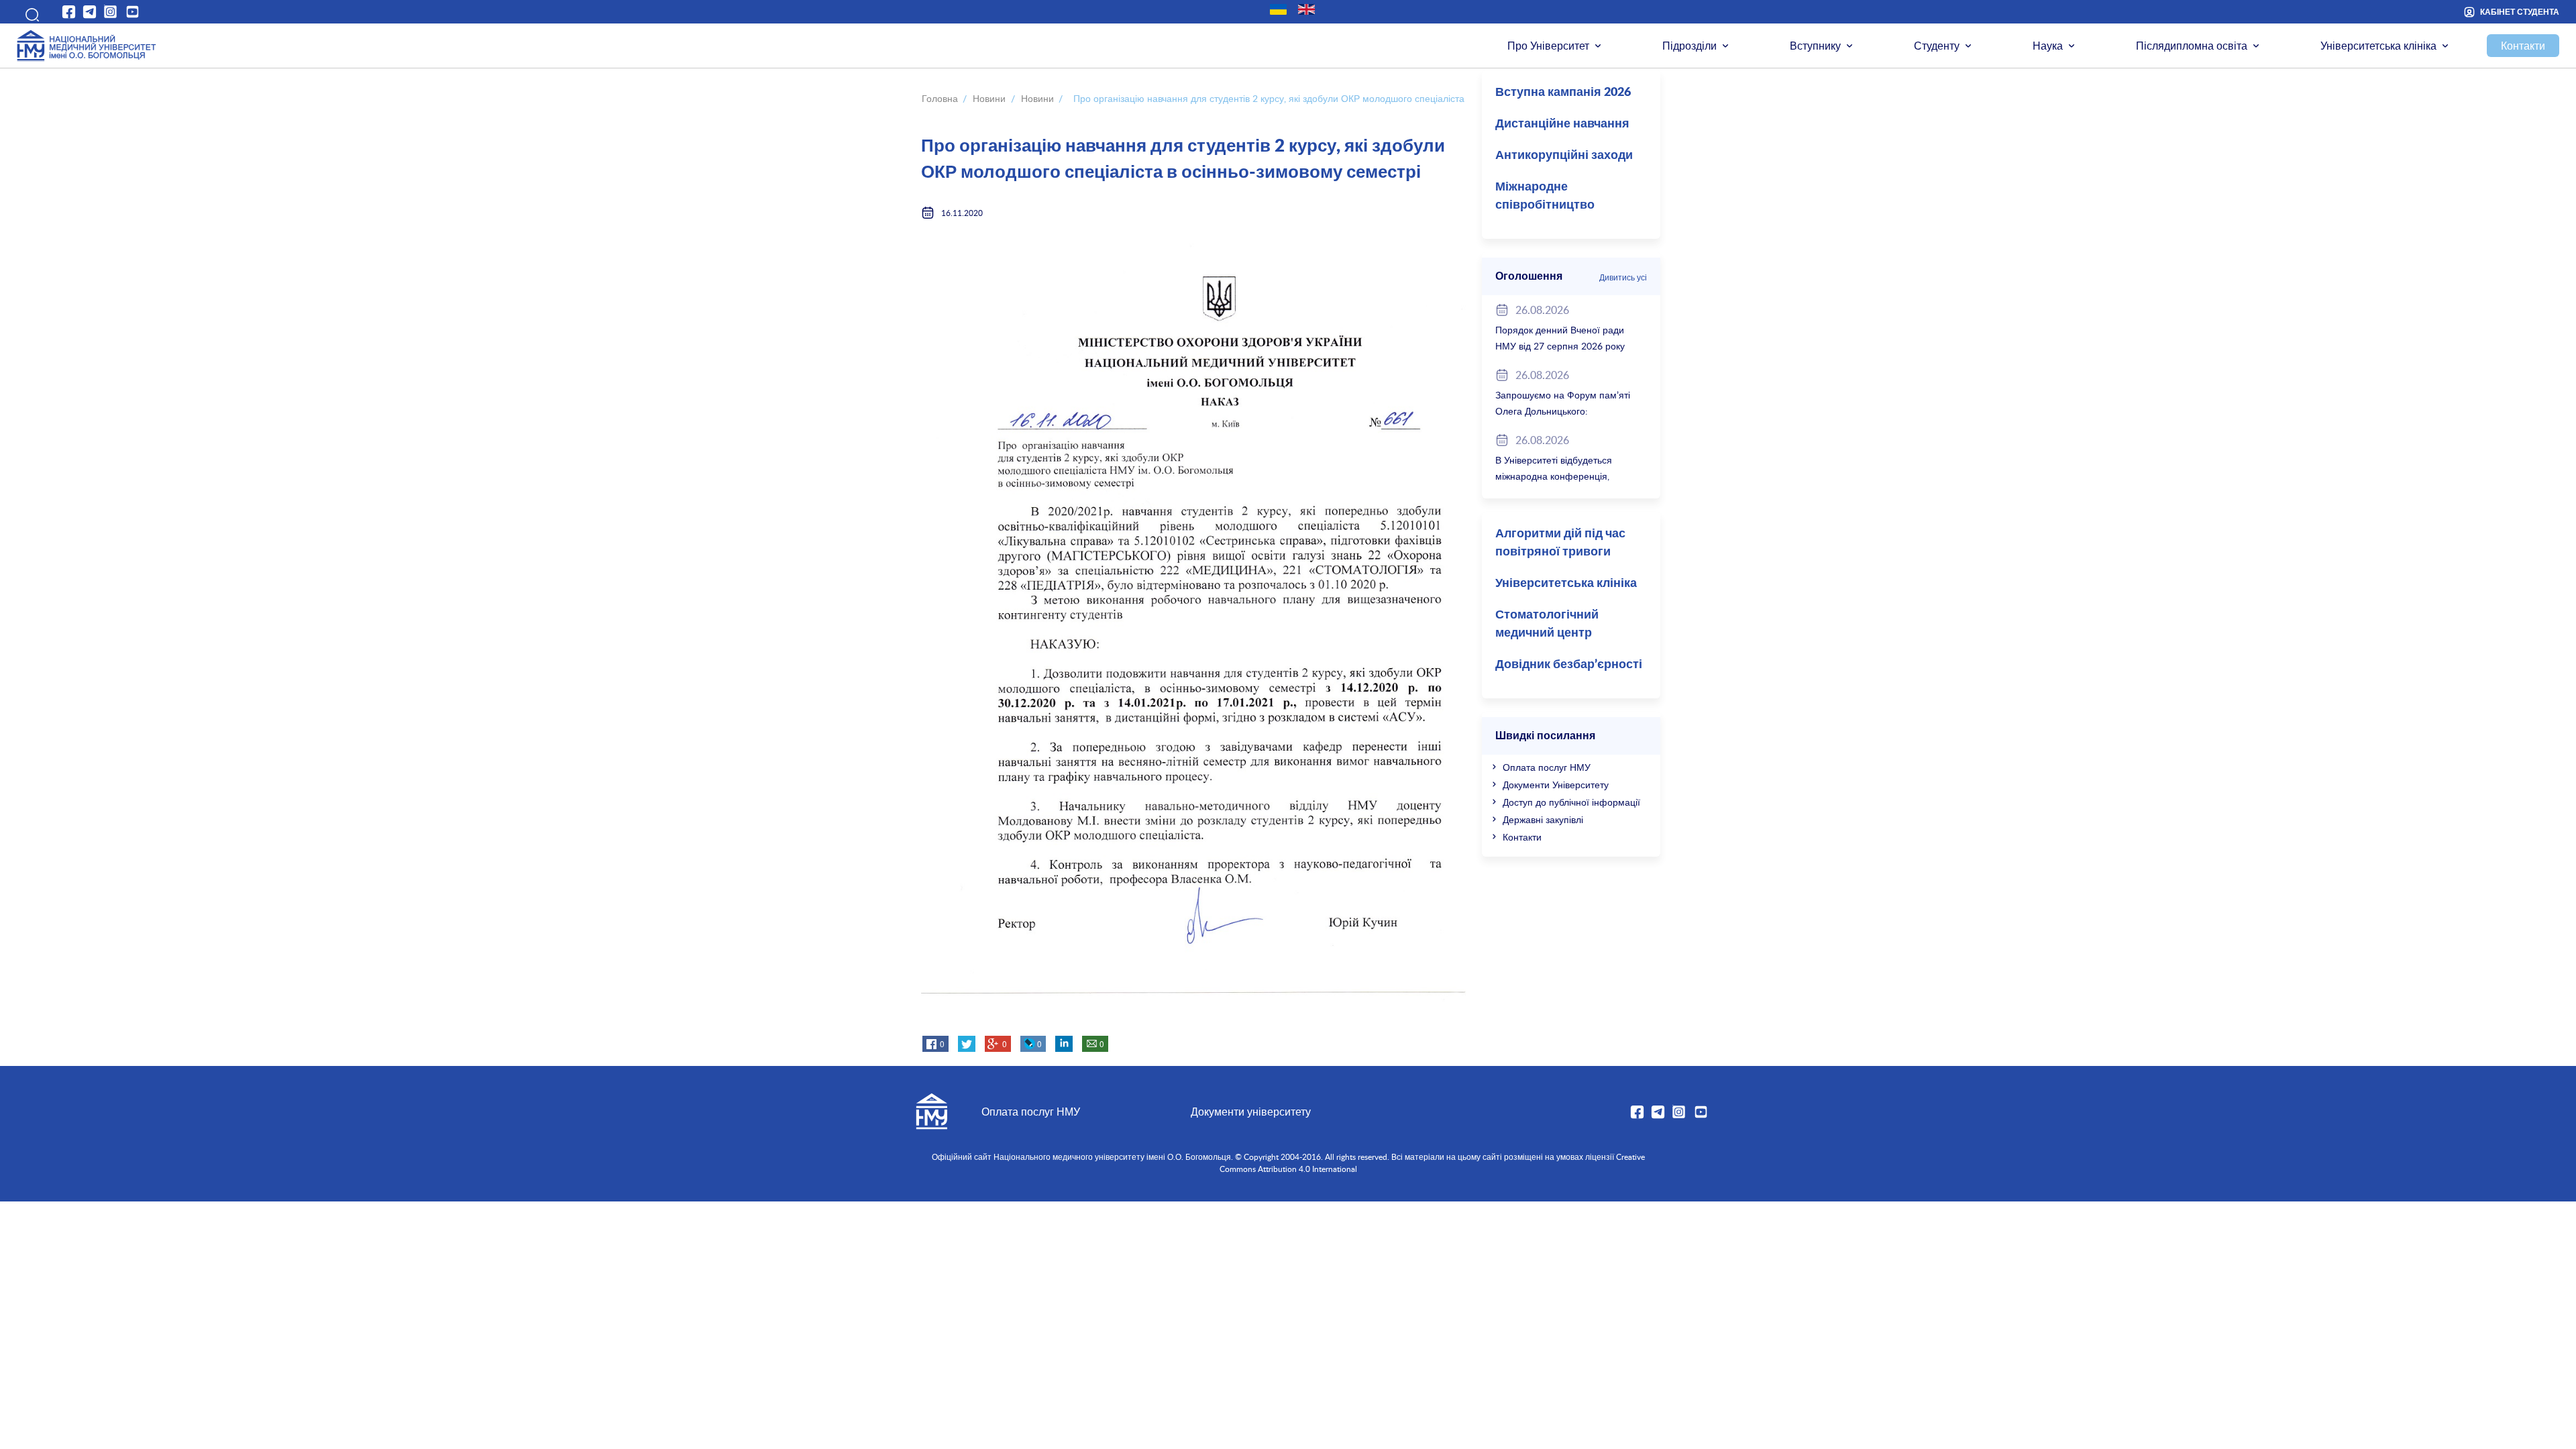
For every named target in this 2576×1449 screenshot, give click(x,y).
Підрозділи (1689, 46)
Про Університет (1548, 46)
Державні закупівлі (1543, 819)
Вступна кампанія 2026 (1563, 93)
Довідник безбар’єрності (1569, 665)
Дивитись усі (1623, 277)
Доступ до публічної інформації (1571, 802)
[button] (28, 12)
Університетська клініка (2378, 46)
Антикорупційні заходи (1564, 156)
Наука (2048, 46)
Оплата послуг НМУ (1547, 767)
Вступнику (1815, 46)
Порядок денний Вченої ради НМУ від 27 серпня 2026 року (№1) (1560, 346)
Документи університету (1251, 1112)
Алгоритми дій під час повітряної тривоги (1560, 543)
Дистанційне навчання (1562, 124)
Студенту (1937, 46)
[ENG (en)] (1306, 9)
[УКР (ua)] (1278, 9)
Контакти (2523, 46)
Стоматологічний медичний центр (1547, 624)
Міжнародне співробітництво (1545, 196)
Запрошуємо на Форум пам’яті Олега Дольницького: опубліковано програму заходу (1563, 411)
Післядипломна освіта (2192, 46)
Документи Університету (1556, 785)
